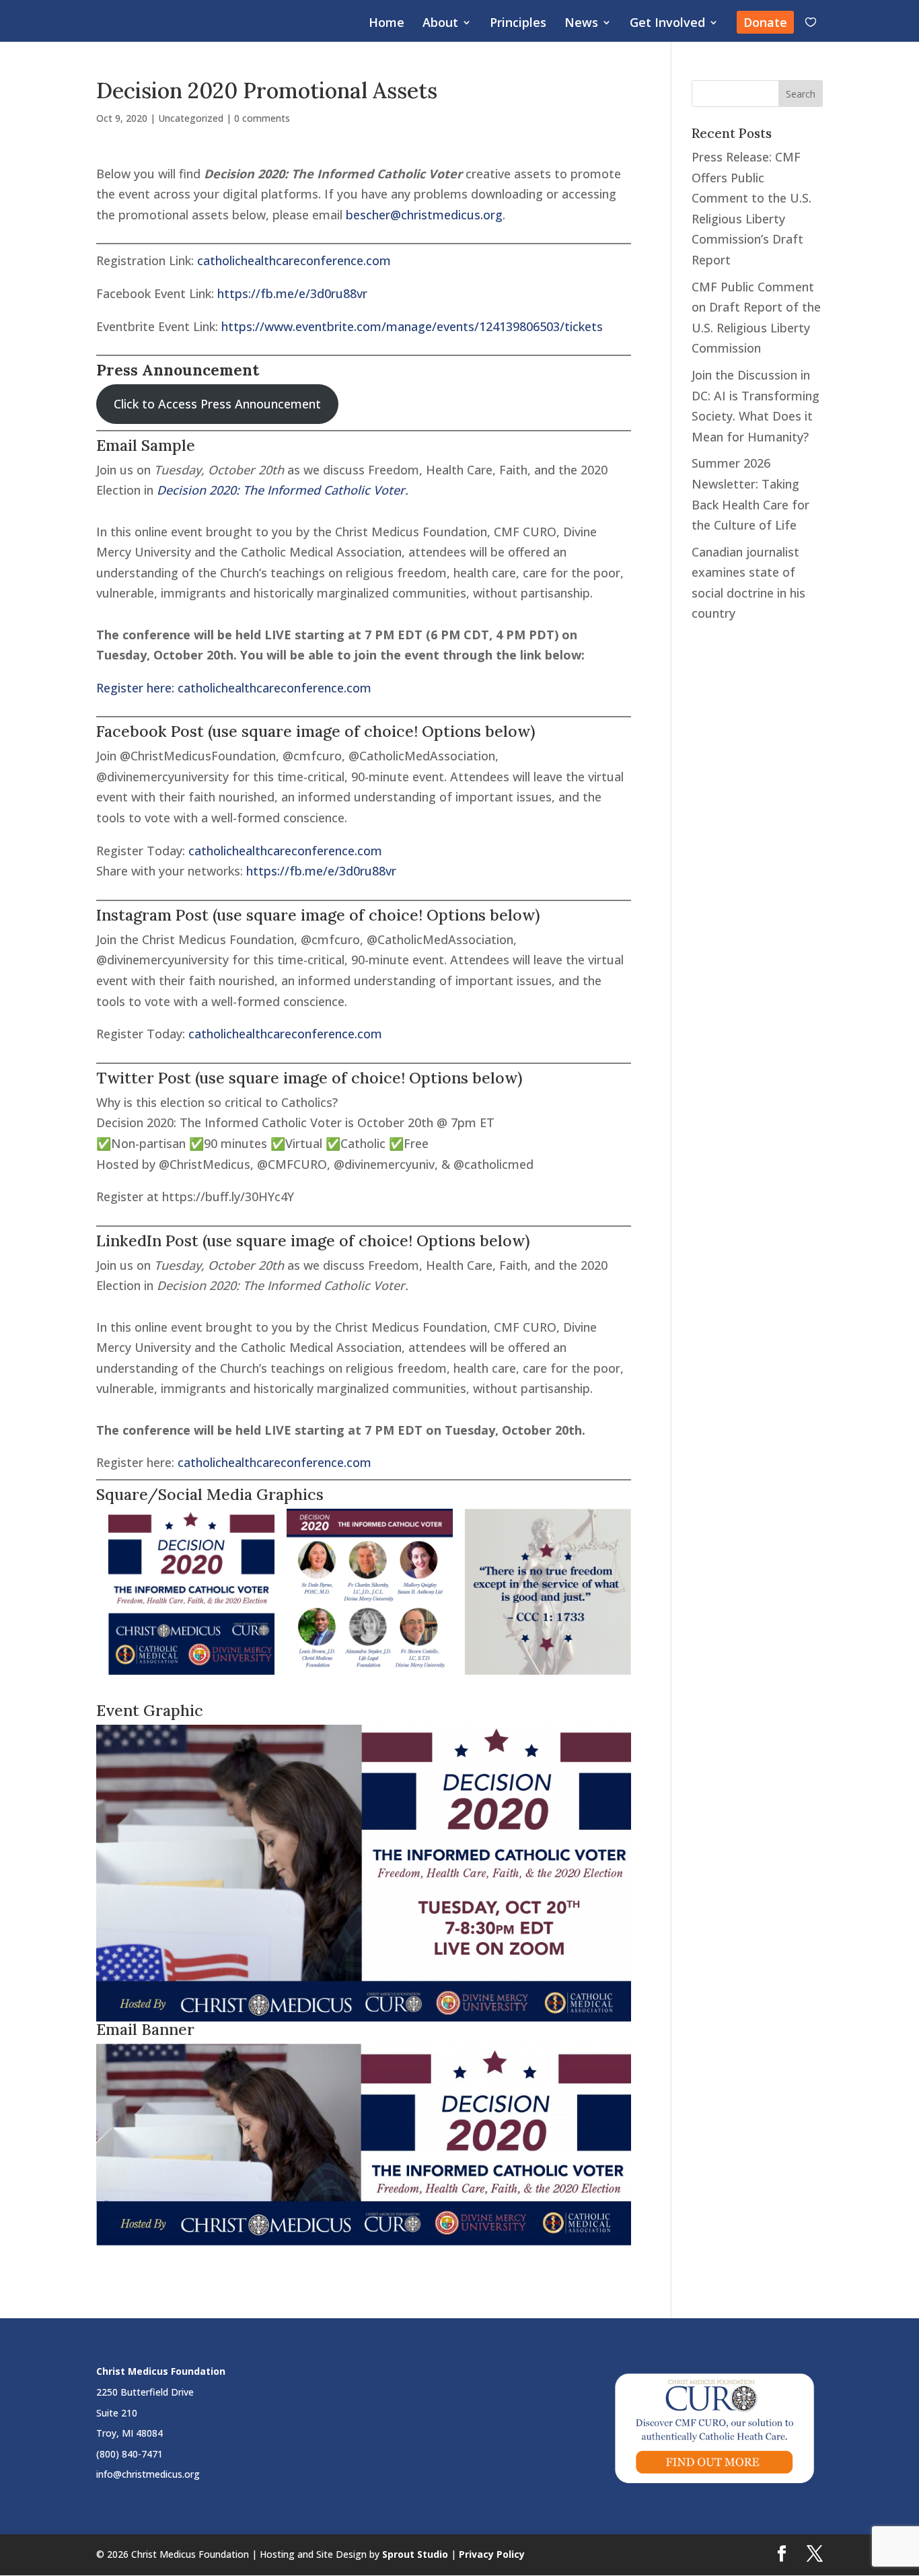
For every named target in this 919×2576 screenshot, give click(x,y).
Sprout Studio (415, 2554)
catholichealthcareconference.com (294, 260)
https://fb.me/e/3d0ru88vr (292, 293)
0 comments (262, 118)
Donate (765, 22)
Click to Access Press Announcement (217, 404)
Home (387, 24)
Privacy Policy (492, 2554)
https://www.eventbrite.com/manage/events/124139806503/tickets (412, 326)
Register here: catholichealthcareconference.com (234, 688)
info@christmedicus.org (148, 2474)
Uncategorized (191, 118)
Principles (518, 24)
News (581, 24)
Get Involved (667, 24)
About (440, 24)
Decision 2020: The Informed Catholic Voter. (283, 490)
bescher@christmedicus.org (424, 215)
